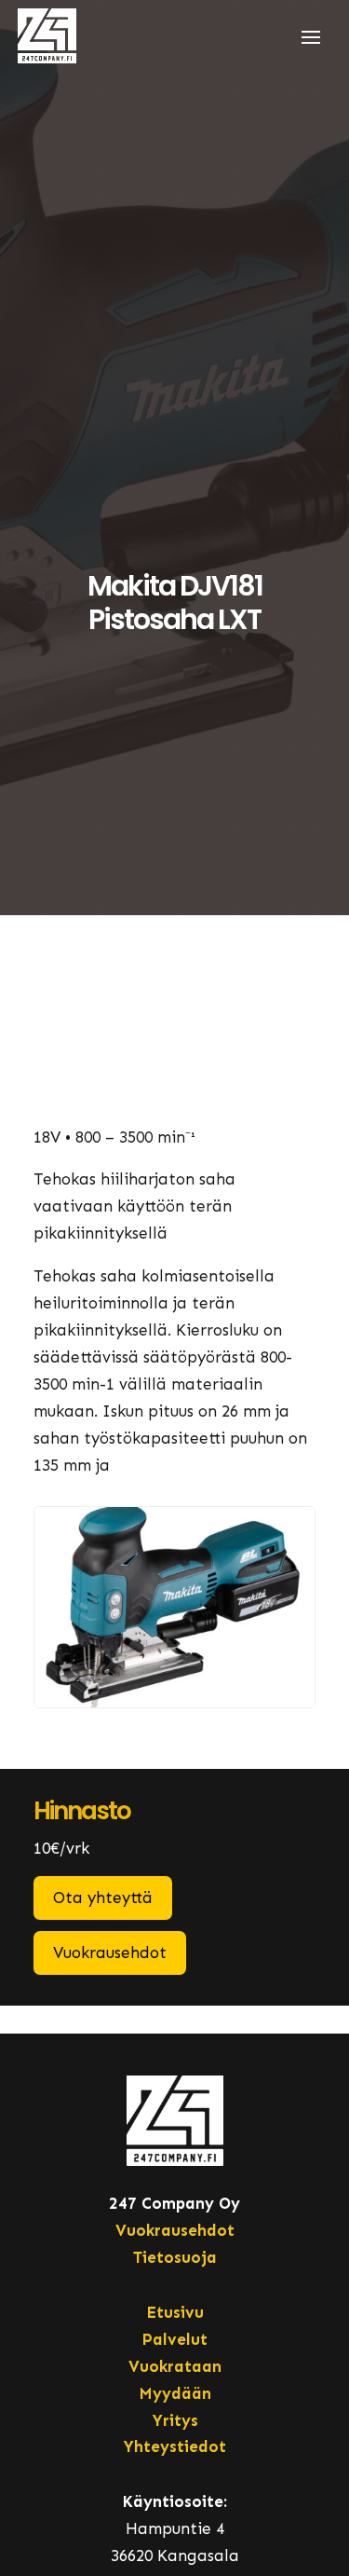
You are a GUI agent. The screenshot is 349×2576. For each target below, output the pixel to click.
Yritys (175, 2420)
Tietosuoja (175, 2257)
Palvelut (175, 2339)
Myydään (175, 2393)
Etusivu (175, 2312)
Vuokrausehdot (110, 1953)
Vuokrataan (175, 2366)
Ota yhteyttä (103, 1898)
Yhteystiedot (174, 2446)
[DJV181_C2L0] (175, 1702)
